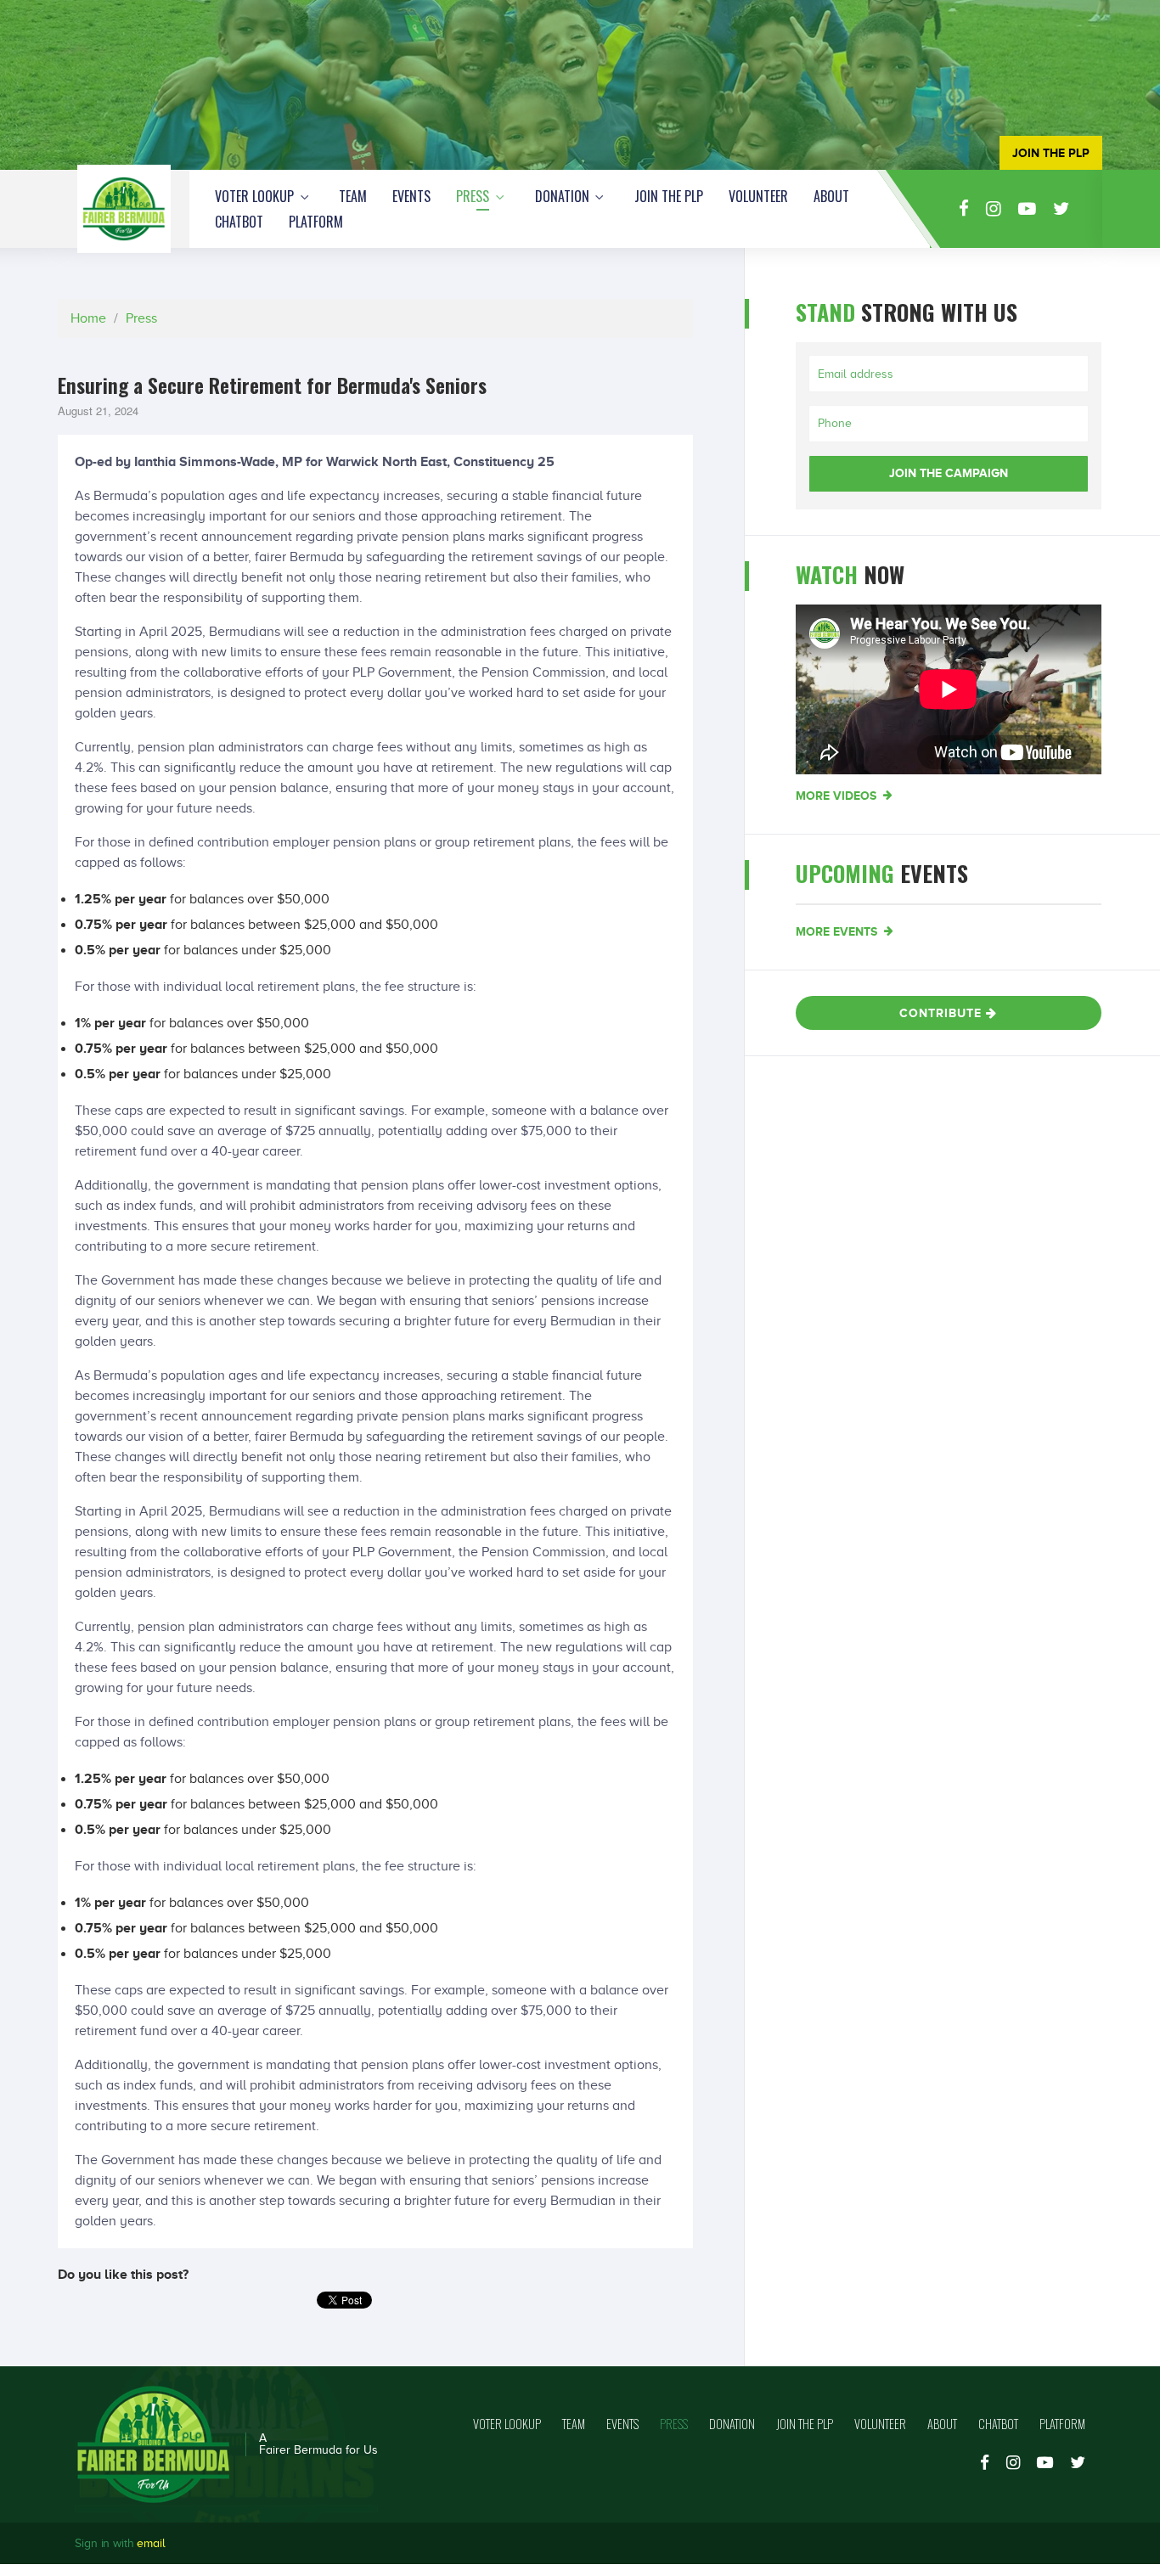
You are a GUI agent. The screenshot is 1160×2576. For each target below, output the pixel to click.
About (831, 196)
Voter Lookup (256, 196)
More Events (838, 931)
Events (411, 196)
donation (564, 196)
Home (88, 318)
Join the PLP (669, 196)
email (151, 2543)
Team (353, 196)
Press (474, 196)
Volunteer (758, 196)
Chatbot (239, 222)
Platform (316, 222)
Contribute (943, 1013)
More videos (838, 796)
